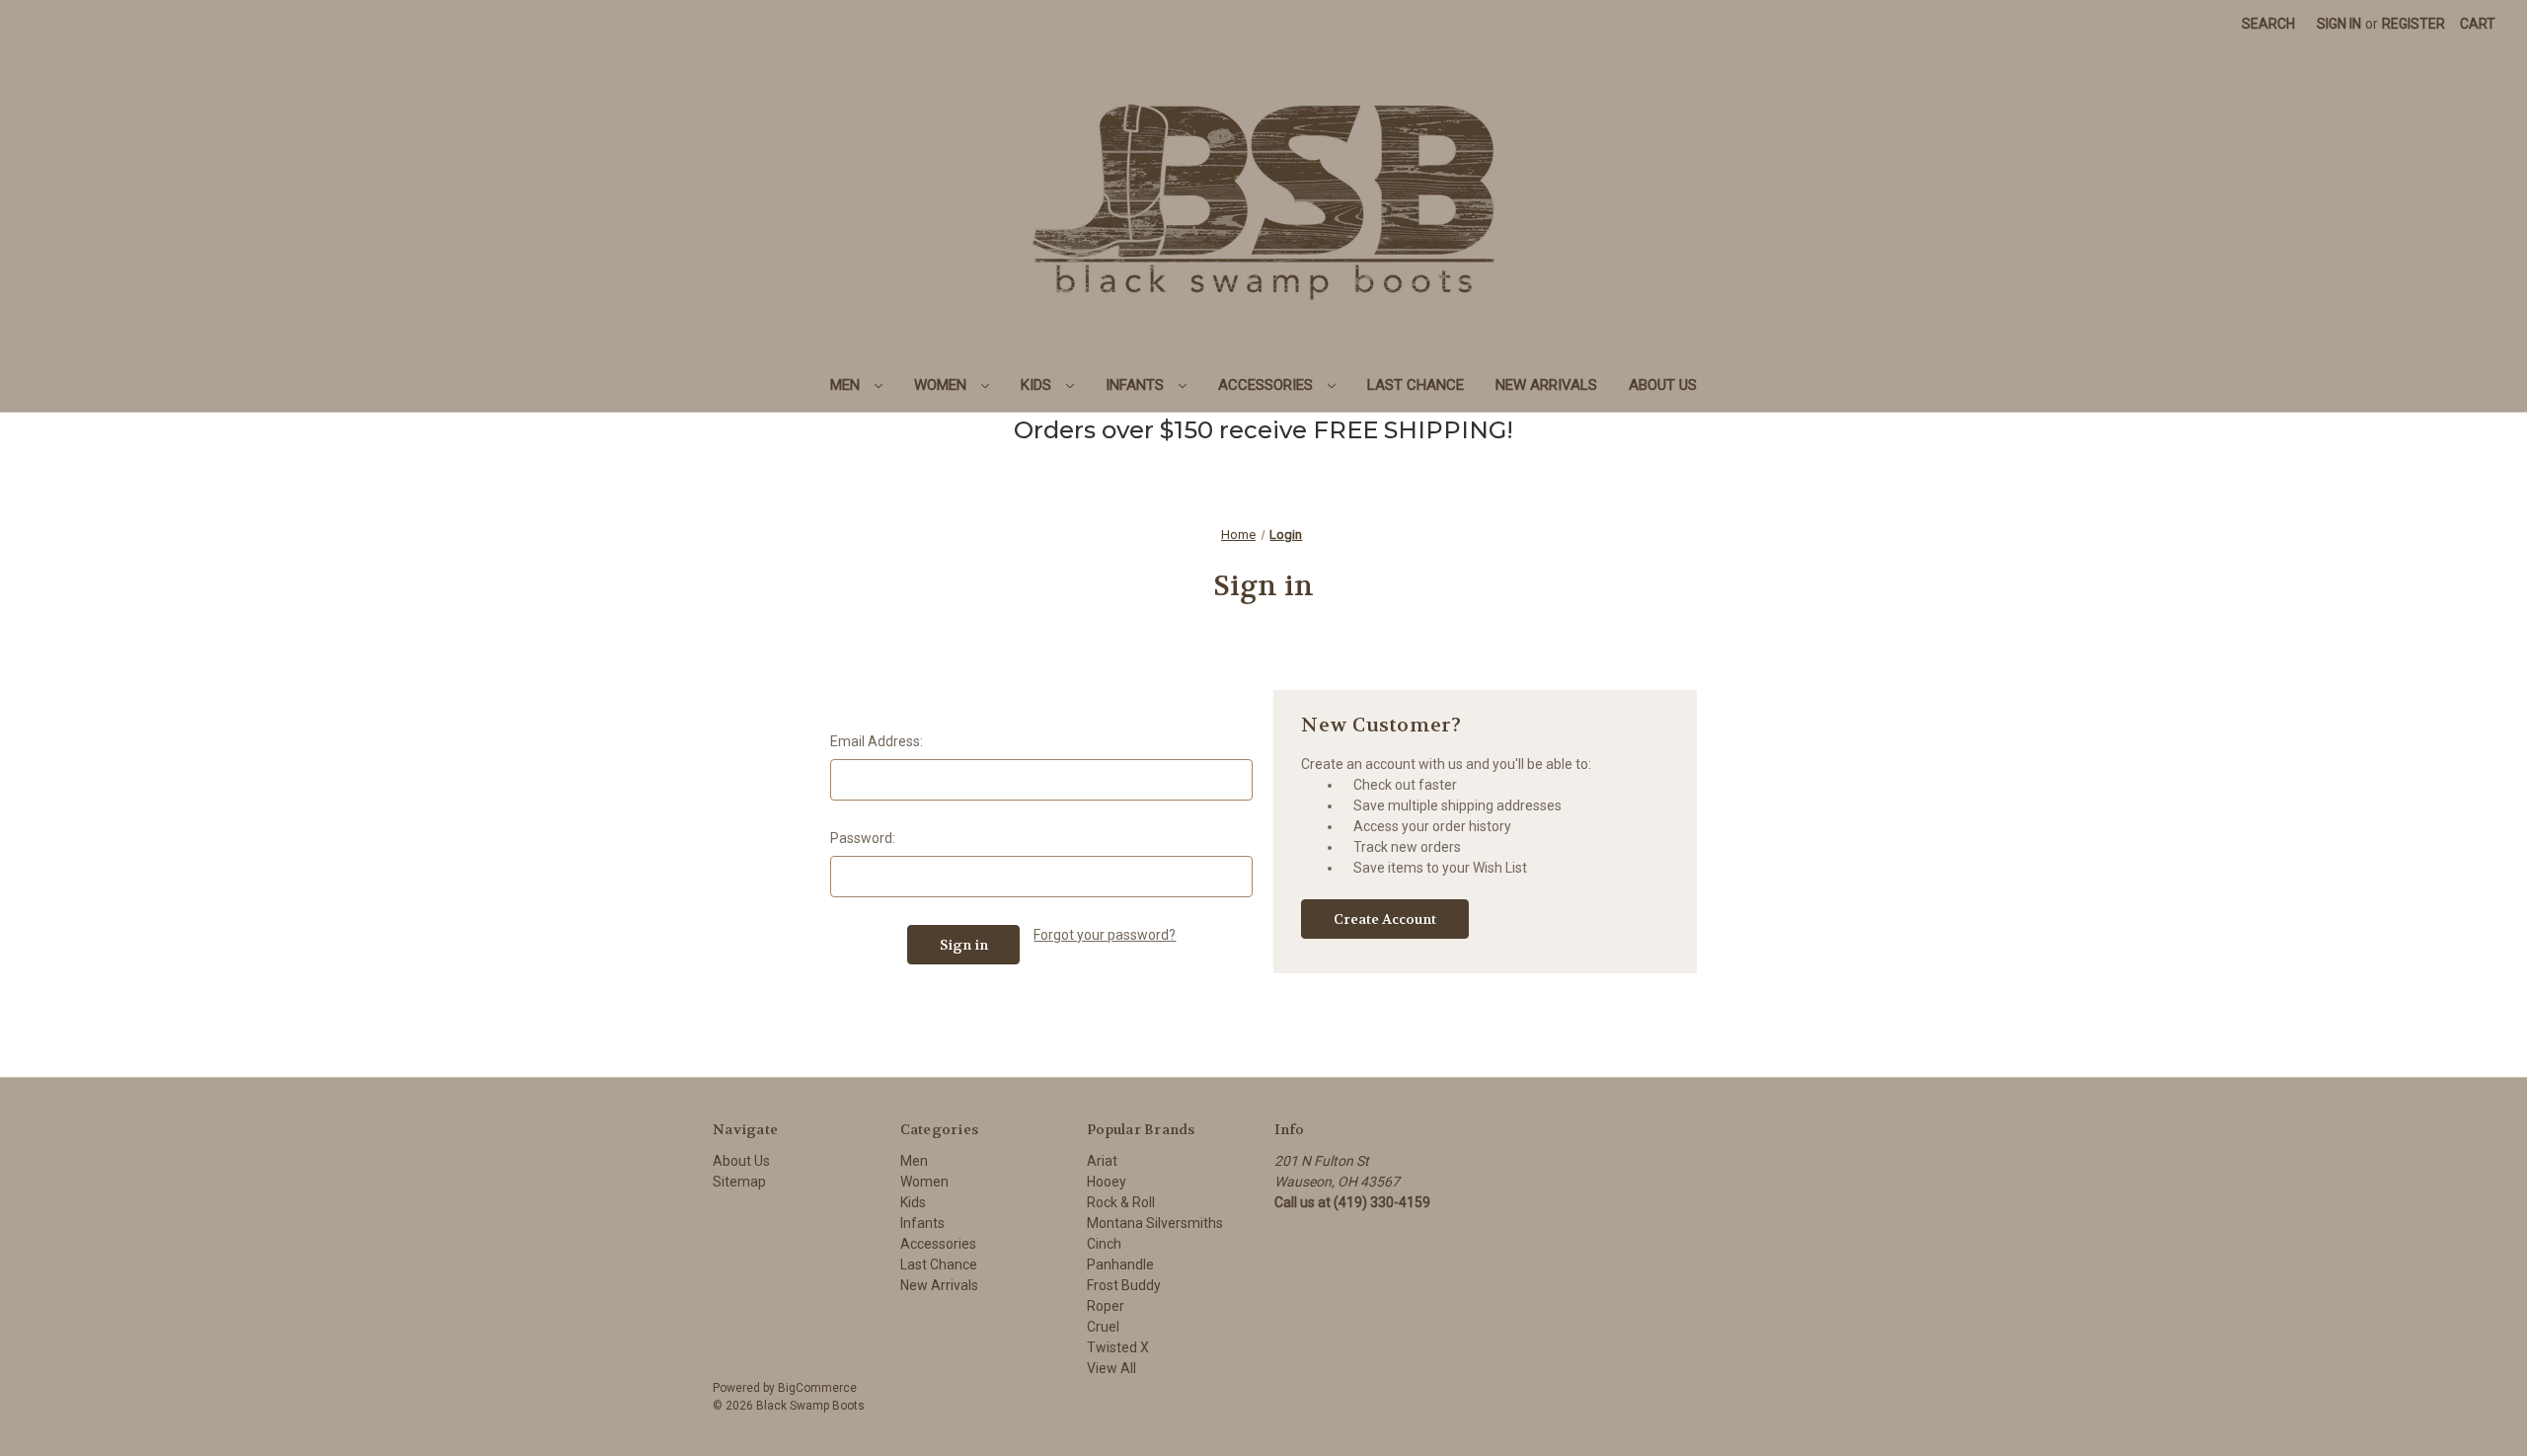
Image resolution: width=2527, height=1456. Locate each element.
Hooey (1107, 1182)
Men (847, 385)
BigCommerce (817, 1388)
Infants (1137, 385)
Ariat (1102, 1161)
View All (1111, 1368)
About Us (1663, 385)
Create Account (1385, 919)
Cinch (1104, 1244)
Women (942, 385)
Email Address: (877, 741)
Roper (1106, 1306)
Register (2413, 24)
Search (2268, 24)
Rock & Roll (1121, 1202)
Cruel (1103, 1327)
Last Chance (1416, 385)
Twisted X (1118, 1347)
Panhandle (1120, 1264)
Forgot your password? (1105, 935)
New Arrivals (1546, 385)
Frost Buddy (1124, 1285)
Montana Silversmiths (1155, 1223)
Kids (1038, 385)
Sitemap (739, 1182)
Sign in (2339, 24)
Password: (863, 838)
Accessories (1267, 385)
